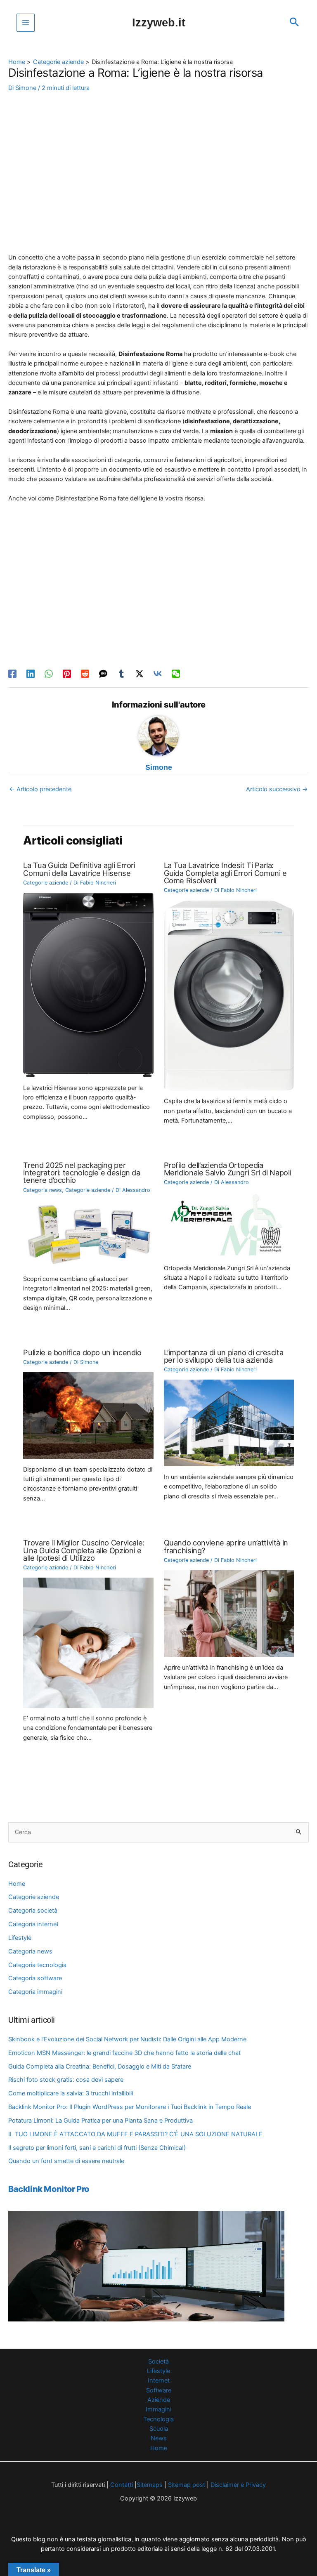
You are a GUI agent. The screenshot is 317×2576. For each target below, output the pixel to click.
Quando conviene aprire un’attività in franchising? (226, 1546)
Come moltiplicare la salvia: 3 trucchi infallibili (71, 2093)
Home (17, 1884)
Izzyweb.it (159, 22)
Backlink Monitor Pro (49, 2189)
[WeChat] (176, 674)
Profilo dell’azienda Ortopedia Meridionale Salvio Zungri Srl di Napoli (228, 1169)
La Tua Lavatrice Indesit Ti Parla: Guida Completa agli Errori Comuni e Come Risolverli (225, 873)
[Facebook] (12, 674)
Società (158, 2361)
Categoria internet (33, 1924)
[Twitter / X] (140, 674)
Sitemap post (187, 2485)
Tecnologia (158, 2419)
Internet (159, 2380)
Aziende (159, 2400)
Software (159, 2390)
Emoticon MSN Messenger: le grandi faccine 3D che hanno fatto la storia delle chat (124, 2053)
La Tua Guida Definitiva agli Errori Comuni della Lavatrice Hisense (79, 869)
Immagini (158, 2409)
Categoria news (30, 1951)
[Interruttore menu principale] (26, 23)
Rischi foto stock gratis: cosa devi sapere (66, 2080)
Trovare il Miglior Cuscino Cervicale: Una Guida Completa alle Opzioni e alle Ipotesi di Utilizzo (84, 1550)
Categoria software (35, 1978)
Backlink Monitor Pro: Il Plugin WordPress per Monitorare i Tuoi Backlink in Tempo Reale (130, 2107)
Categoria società (33, 1911)
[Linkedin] (31, 674)
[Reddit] (85, 674)
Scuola (159, 2429)
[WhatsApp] (49, 674)
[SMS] (103, 674)
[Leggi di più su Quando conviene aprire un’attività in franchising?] (229, 1613)
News (159, 2438)
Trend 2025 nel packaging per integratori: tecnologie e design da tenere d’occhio (82, 1172)
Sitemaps (150, 2485)
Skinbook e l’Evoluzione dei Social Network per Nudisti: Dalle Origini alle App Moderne (127, 2039)
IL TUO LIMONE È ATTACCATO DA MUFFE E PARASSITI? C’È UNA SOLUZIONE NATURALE (135, 2134)
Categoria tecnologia (37, 1965)
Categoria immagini (35, 1992)
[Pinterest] (67, 674)
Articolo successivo (277, 789)
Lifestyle (20, 1938)
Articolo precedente (40, 789)
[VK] (158, 674)
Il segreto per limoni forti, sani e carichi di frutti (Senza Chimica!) (97, 2148)
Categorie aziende (34, 1897)
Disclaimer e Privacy (238, 2485)
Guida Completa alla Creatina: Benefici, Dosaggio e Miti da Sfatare (100, 2066)
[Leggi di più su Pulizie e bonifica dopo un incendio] (88, 1415)
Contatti (121, 2485)
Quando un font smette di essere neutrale (66, 2161)
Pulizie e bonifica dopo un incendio (82, 1352)
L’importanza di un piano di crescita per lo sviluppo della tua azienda (224, 1356)
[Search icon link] (294, 23)
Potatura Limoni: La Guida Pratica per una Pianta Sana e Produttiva (101, 2121)
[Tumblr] (121, 674)
